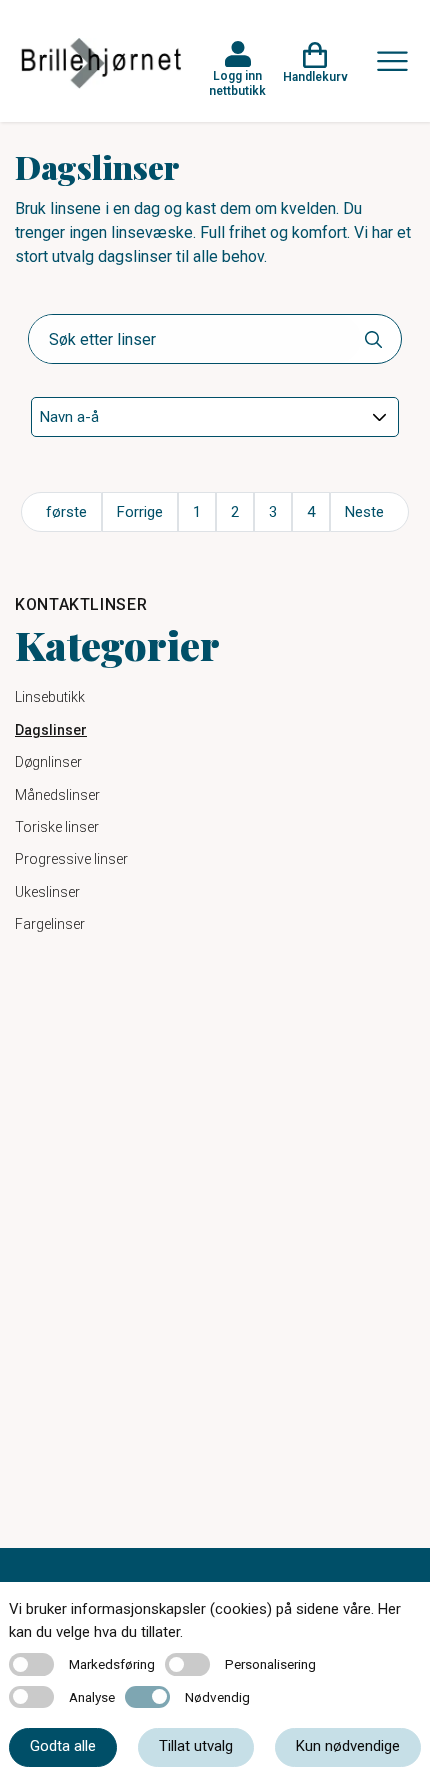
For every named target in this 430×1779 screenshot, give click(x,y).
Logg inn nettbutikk (237, 83)
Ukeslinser (47, 892)
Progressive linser (71, 859)
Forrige (140, 512)
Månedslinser (57, 795)
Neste (364, 512)
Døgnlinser (48, 762)
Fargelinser (50, 924)
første (66, 512)
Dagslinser (51, 730)
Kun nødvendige (348, 1746)
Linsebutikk (50, 697)
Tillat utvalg (196, 1746)
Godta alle (63, 1746)
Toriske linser (57, 827)
